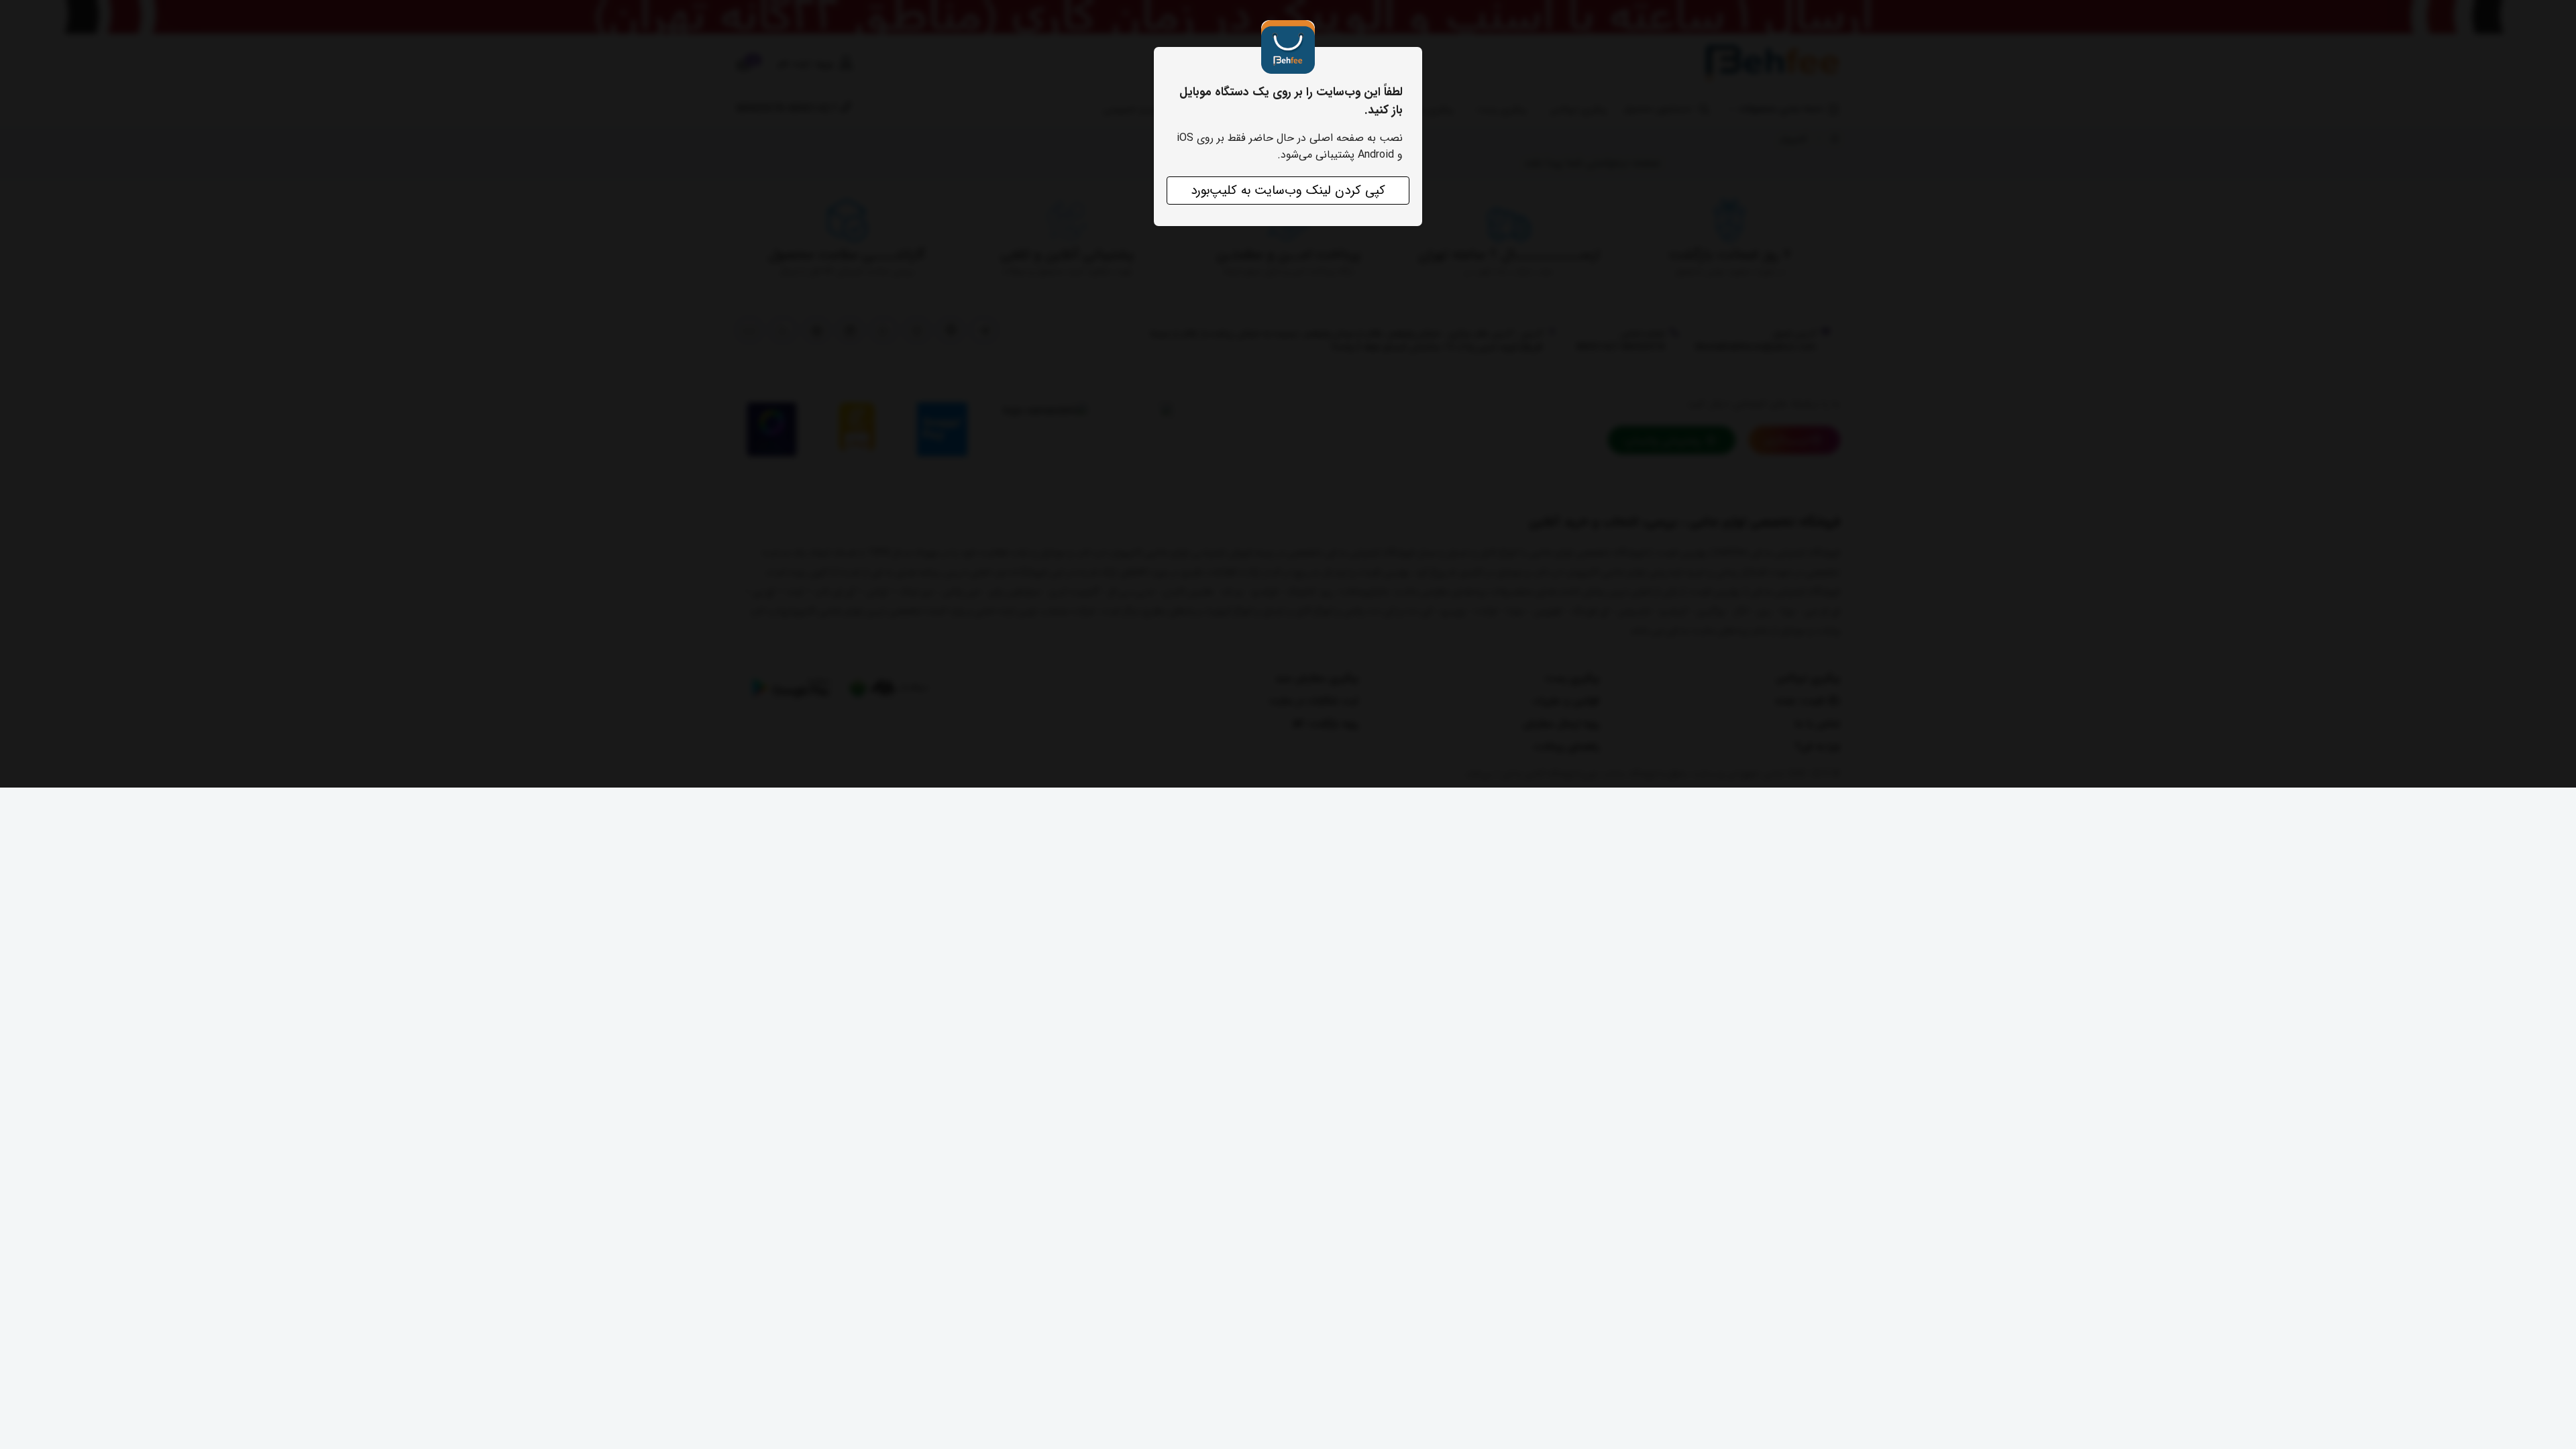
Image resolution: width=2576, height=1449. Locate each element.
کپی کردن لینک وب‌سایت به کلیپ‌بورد (1288, 191)
